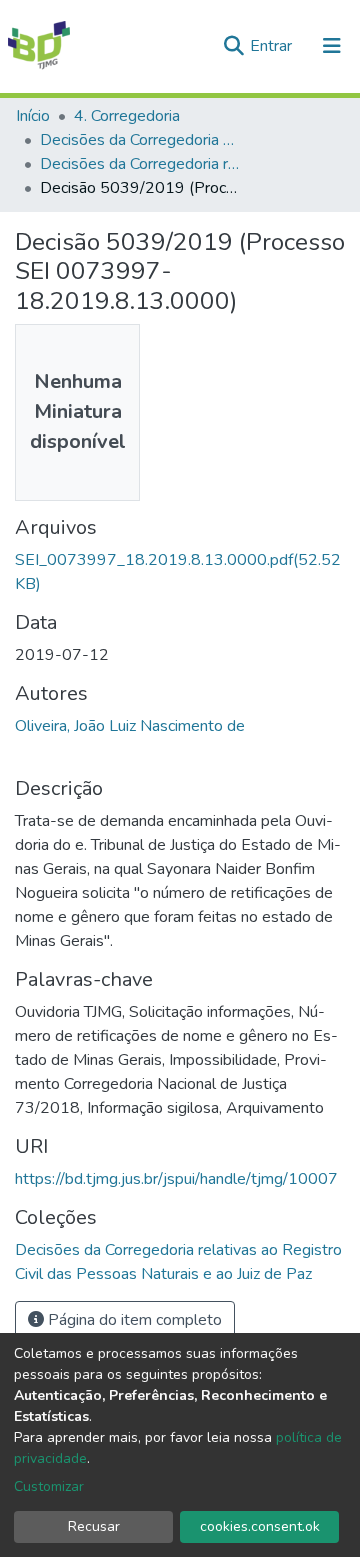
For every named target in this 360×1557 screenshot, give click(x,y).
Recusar (94, 1526)
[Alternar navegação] (332, 46)
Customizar (49, 1486)
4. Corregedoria (127, 116)
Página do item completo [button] (133, 1320)
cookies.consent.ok (260, 1526)
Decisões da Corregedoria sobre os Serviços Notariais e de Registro (140, 140)
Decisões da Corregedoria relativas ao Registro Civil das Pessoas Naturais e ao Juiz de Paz (140, 164)
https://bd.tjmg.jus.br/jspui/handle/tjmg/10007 (176, 1179)
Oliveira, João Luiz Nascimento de (130, 726)
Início (33, 116)
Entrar (273, 46)
